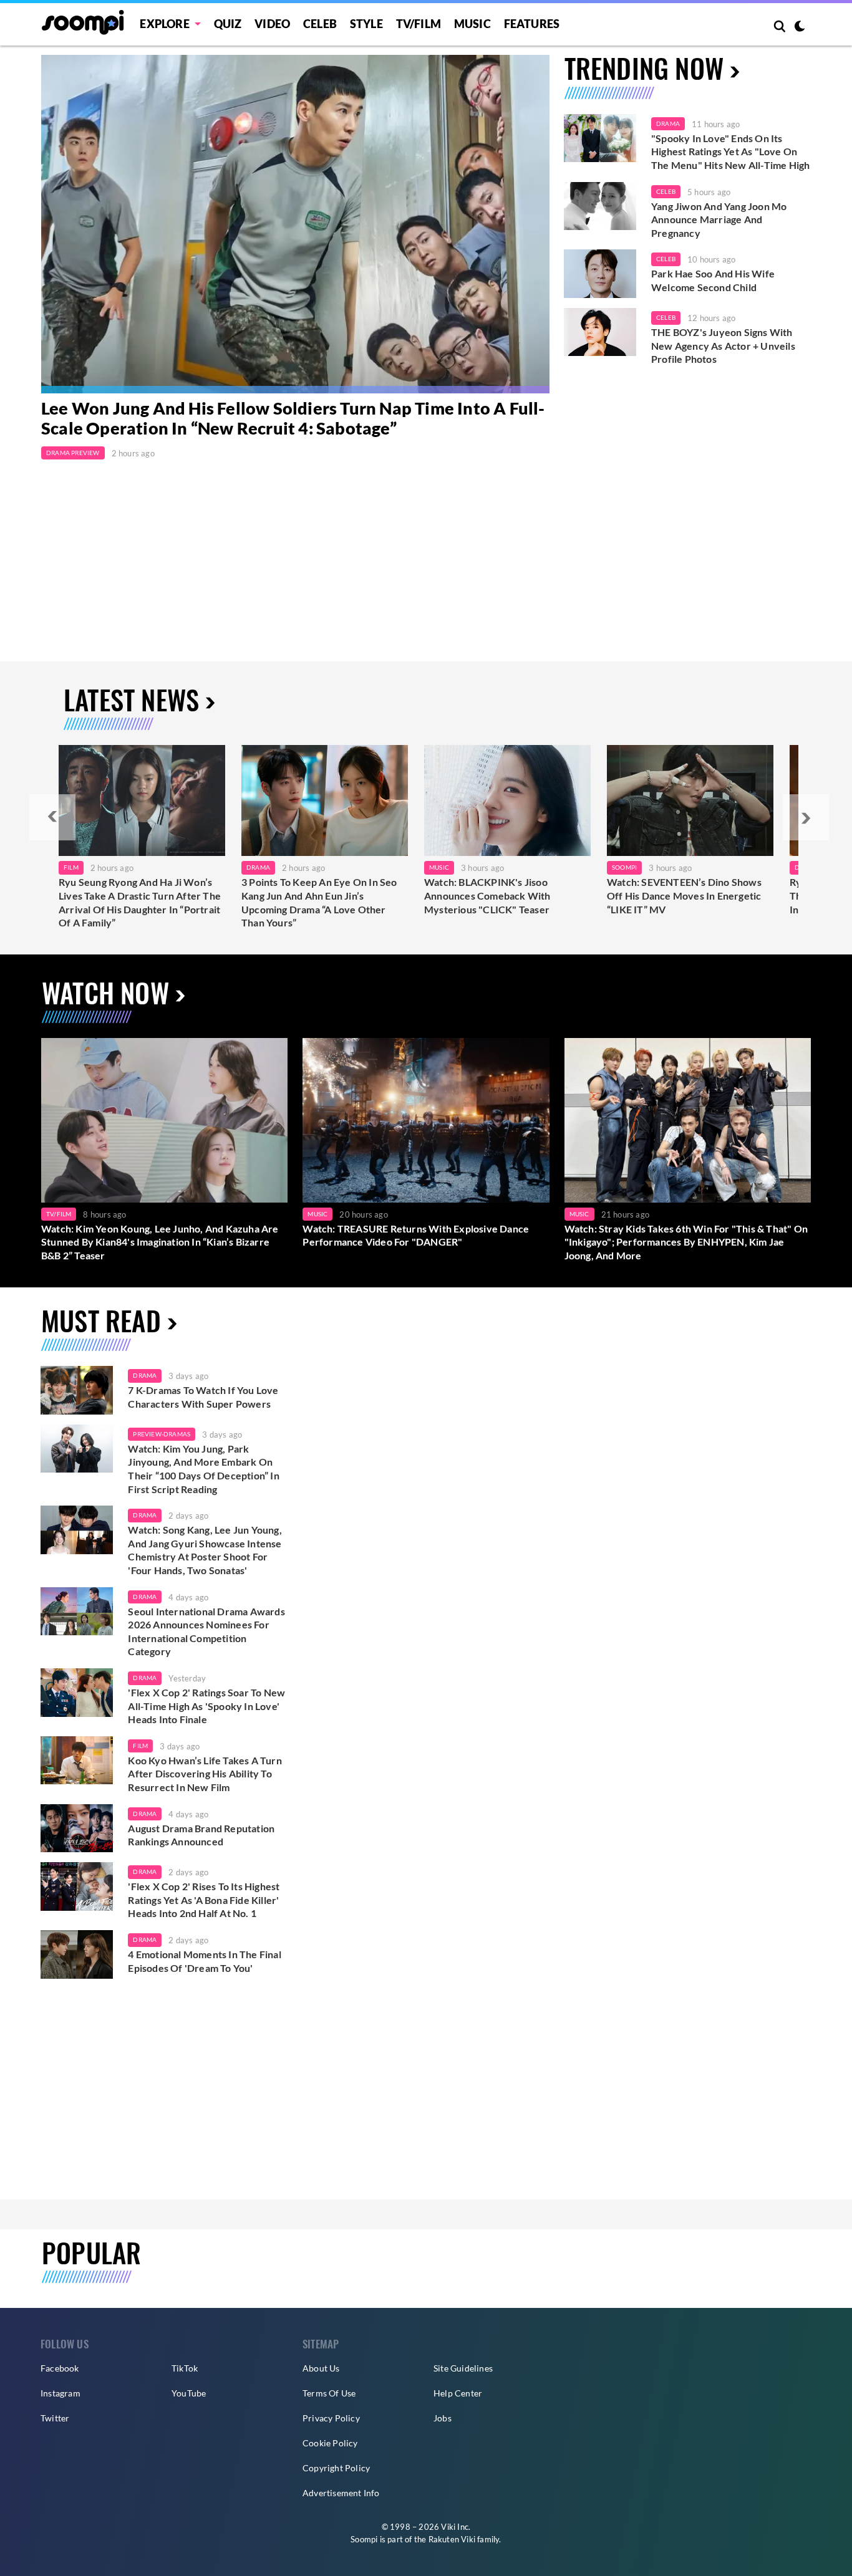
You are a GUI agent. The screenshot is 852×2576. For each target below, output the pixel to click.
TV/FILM (419, 24)
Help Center (458, 2393)
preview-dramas (162, 1434)
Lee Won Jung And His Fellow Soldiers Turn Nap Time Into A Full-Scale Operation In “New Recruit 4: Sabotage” (293, 418)
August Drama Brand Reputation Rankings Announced (201, 1835)
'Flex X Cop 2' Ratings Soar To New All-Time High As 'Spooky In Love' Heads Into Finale (206, 1706)
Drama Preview (73, 453)
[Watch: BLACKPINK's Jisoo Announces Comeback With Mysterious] (507, 800)
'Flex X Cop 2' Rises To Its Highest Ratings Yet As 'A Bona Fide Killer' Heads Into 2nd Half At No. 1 (204, 1900)
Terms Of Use (329, 2393)
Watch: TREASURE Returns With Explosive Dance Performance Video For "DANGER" (416, 1235)
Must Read (101, 1320)
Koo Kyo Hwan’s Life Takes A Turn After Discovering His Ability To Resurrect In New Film (205, 1774)
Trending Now (644, 68)
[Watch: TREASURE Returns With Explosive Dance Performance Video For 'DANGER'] (426, 1120)
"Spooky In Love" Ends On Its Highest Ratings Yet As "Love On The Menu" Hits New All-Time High (730, 151)
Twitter (55, 2418)
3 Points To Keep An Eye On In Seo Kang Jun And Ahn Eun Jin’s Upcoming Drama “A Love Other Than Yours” (319, 902)
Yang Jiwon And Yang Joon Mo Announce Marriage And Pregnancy (719, 219)
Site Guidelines (463, 2368)
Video (272, 24)
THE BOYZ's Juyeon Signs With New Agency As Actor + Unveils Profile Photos (723, 345)
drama (145, 1375)
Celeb (320, 24)
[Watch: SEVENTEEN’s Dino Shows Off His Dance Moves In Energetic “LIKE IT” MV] (690, 800)
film (140, 1746)
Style (366, 24)
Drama (668, 123)
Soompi (624, 867)
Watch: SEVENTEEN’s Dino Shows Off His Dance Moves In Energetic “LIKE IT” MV (684, 895)
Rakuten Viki (452, 2539)
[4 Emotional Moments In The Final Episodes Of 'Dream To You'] (77, 1954)
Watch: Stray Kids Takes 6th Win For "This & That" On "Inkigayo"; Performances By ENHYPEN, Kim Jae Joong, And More (686, 1242)
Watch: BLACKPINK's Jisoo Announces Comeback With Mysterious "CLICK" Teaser (487, 895)
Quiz (228, 24)
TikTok (185, 2368)
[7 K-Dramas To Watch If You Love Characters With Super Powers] (77, 1390)
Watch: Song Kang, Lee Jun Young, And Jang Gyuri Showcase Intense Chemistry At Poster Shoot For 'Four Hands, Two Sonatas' (205, 1550)
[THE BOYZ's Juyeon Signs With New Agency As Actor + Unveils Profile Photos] (600, 332)
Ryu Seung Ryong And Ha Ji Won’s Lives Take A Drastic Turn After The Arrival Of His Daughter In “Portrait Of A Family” (140, 902)
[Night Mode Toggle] (800, 27)
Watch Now (105, 992)
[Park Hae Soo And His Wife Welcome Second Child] (600, 274)
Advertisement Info (341, 2493)
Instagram (61, 2393)
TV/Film (59, 1214)
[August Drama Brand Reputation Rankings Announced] (77, 1829)
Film (71, 867)
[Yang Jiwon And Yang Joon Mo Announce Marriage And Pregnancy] (600, 206)
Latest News (131, 699)
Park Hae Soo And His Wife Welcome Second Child (713, 280)
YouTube (189, 2393)
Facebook (60, 2368)
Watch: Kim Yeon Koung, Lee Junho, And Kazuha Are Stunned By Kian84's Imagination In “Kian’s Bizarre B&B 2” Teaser (160, 1242)
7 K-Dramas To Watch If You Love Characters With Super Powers (203, 1397)
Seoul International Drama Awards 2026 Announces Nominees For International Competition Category (206, 1632)
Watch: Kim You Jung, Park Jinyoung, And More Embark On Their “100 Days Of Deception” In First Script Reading (203, 1469)
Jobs (443, 2418)
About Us (321, 2368)
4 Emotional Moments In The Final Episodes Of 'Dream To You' (204, 1961)
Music (472, 24)
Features (532, 24)
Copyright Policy (336, 2468)
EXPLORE (164, 24)
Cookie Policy (330, 2443)
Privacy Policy (331, 2418)
